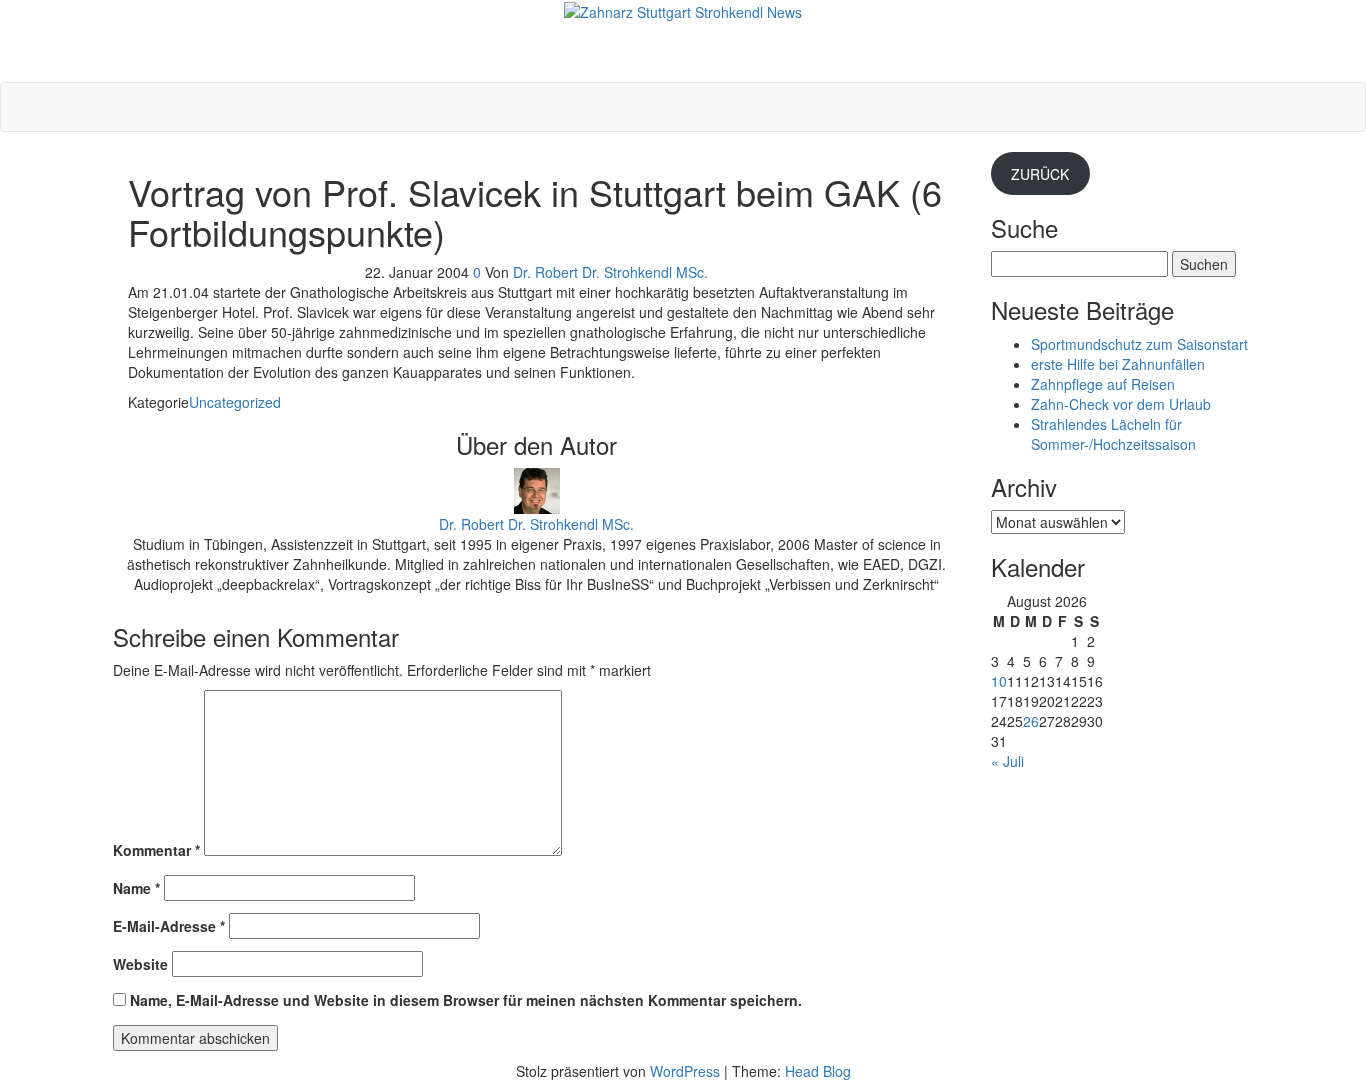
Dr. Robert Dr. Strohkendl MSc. (610, 272)
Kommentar (156, 850)
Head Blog (818, 1071)
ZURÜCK (1040, 174)
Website (140, 964)
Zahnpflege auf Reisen (1103, 384)
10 (999, 681)
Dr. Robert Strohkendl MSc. (683, 32)
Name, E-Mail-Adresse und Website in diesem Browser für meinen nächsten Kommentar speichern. (466, 1000)
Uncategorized (235, 402)
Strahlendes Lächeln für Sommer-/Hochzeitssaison (1113, 434)
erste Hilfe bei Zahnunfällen (1118, 364)
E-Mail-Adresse (169, 926)
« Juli (1007, 761)
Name (136, 888)
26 (1031, 721)
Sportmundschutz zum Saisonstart (1139, 344)
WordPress (685, 1071)
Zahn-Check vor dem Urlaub (1121, 404)
